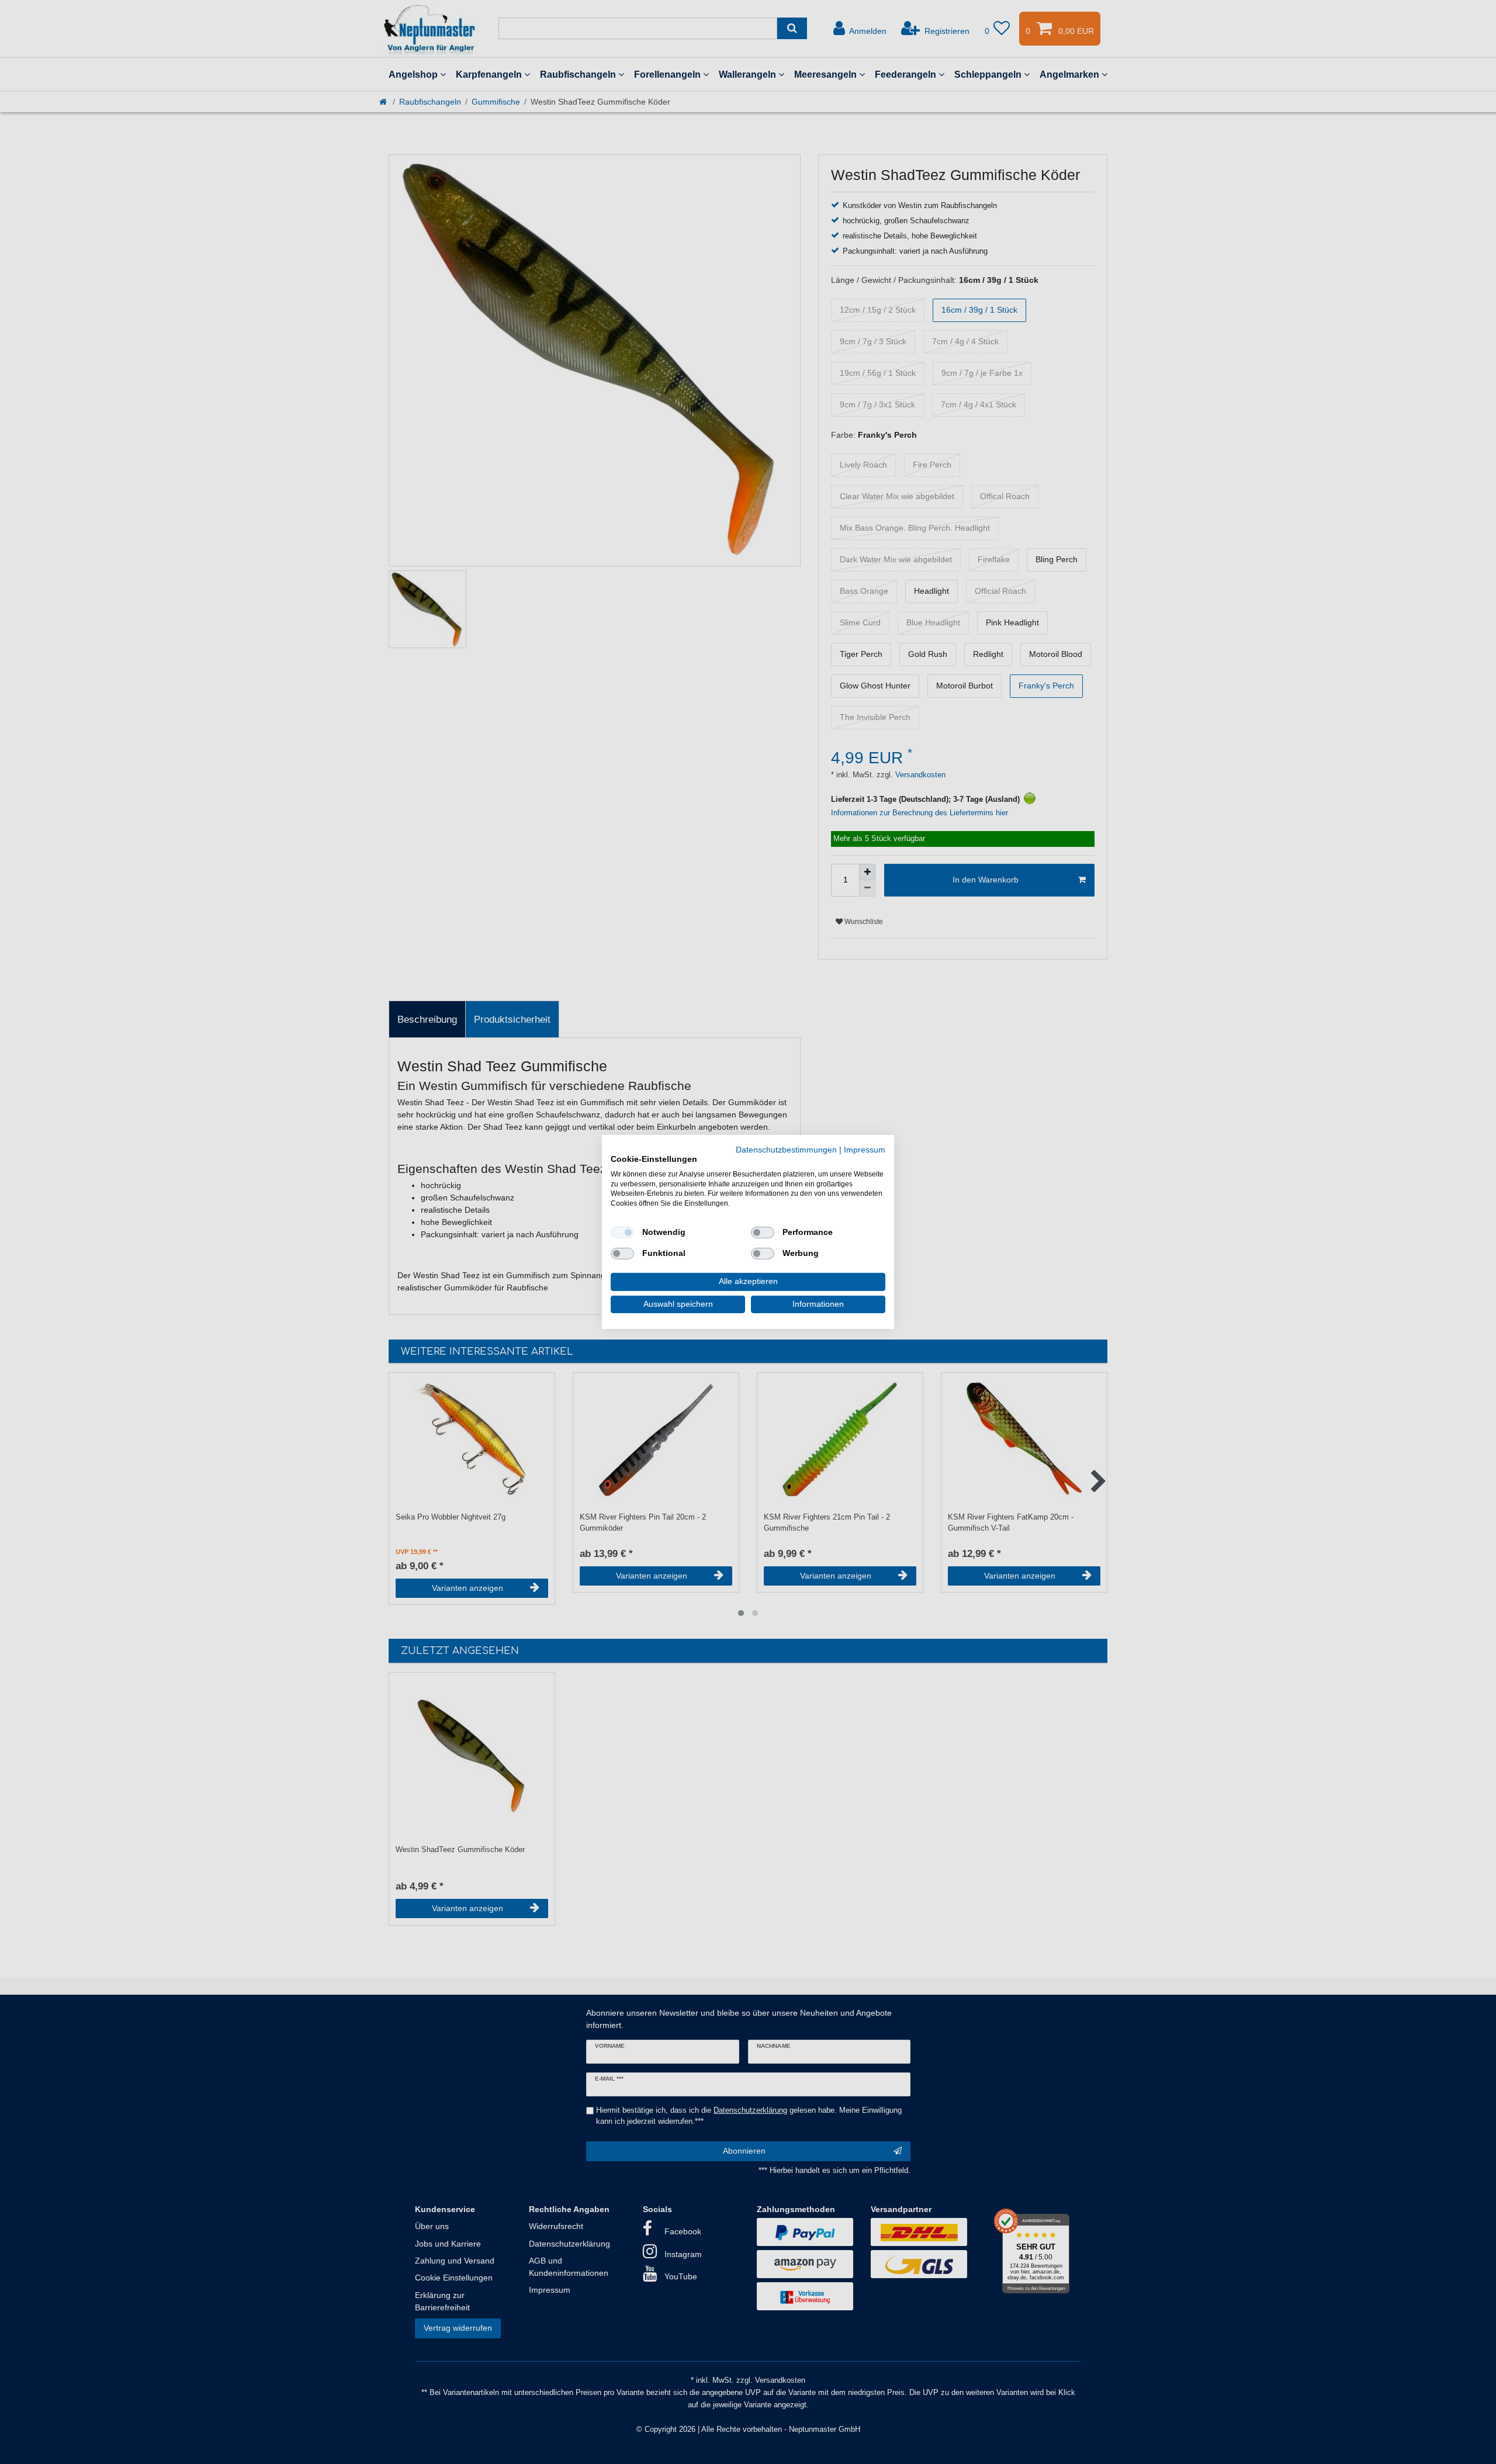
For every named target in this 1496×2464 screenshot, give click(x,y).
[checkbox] (622, 1233)
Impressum (865, 1150)
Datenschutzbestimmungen (786, 1150)
